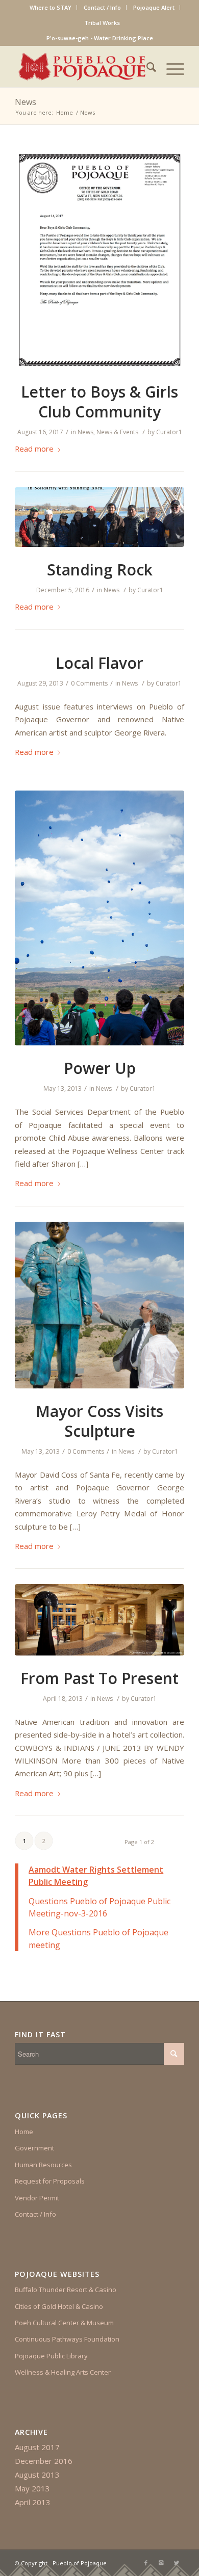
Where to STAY (51, 7)
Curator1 (169, 432)
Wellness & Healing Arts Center (63, 2372)
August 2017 (37, 2447)
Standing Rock (100, 570)
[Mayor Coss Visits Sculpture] (99, 1305)
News (26, 102)
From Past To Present (99, 1678)
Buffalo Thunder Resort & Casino (66, 2290)
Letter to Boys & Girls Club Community (99, 402)
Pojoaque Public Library (51, 2356)
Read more (34, 449)
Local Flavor (99, 663)
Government (34, 2148)
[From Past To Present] (99, 1620)
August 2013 (37, 2475)
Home (65, 112)
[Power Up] (99, 918)
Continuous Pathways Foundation (67, 2339)
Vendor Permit (37, 2198)
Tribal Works (102, 23)
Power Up (100, 1068)
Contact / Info (102, 7)
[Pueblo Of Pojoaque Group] (99, 517)
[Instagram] (161, 2563)
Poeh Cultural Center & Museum (64, 2323)
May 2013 (32, 2488)
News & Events (117, 432)
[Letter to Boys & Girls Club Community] (99, 260)
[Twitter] (177, 2563)
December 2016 (44, 2461)
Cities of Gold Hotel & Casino (59, 2306)
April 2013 (33, 2502)
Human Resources (43, 2165)
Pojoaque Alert (154, 7)
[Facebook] (146, 2563)
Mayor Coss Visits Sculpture (99, 1421)
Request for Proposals (50, 2181)
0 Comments (89, 683)
